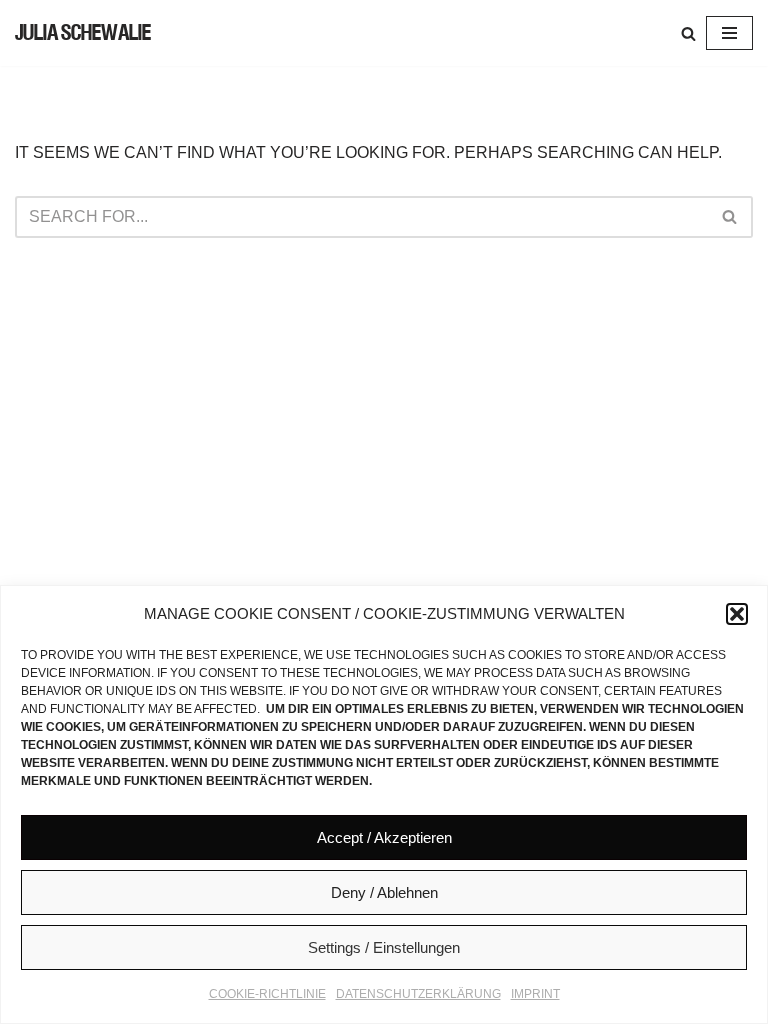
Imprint (535, 994)
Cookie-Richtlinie (267, 994)
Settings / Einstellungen (384, 947)
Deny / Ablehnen (384, 892)
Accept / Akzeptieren (384, 837)
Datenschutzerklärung (418, 994)
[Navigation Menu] (729, 33)
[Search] (688, 33)
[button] (737, 614)
